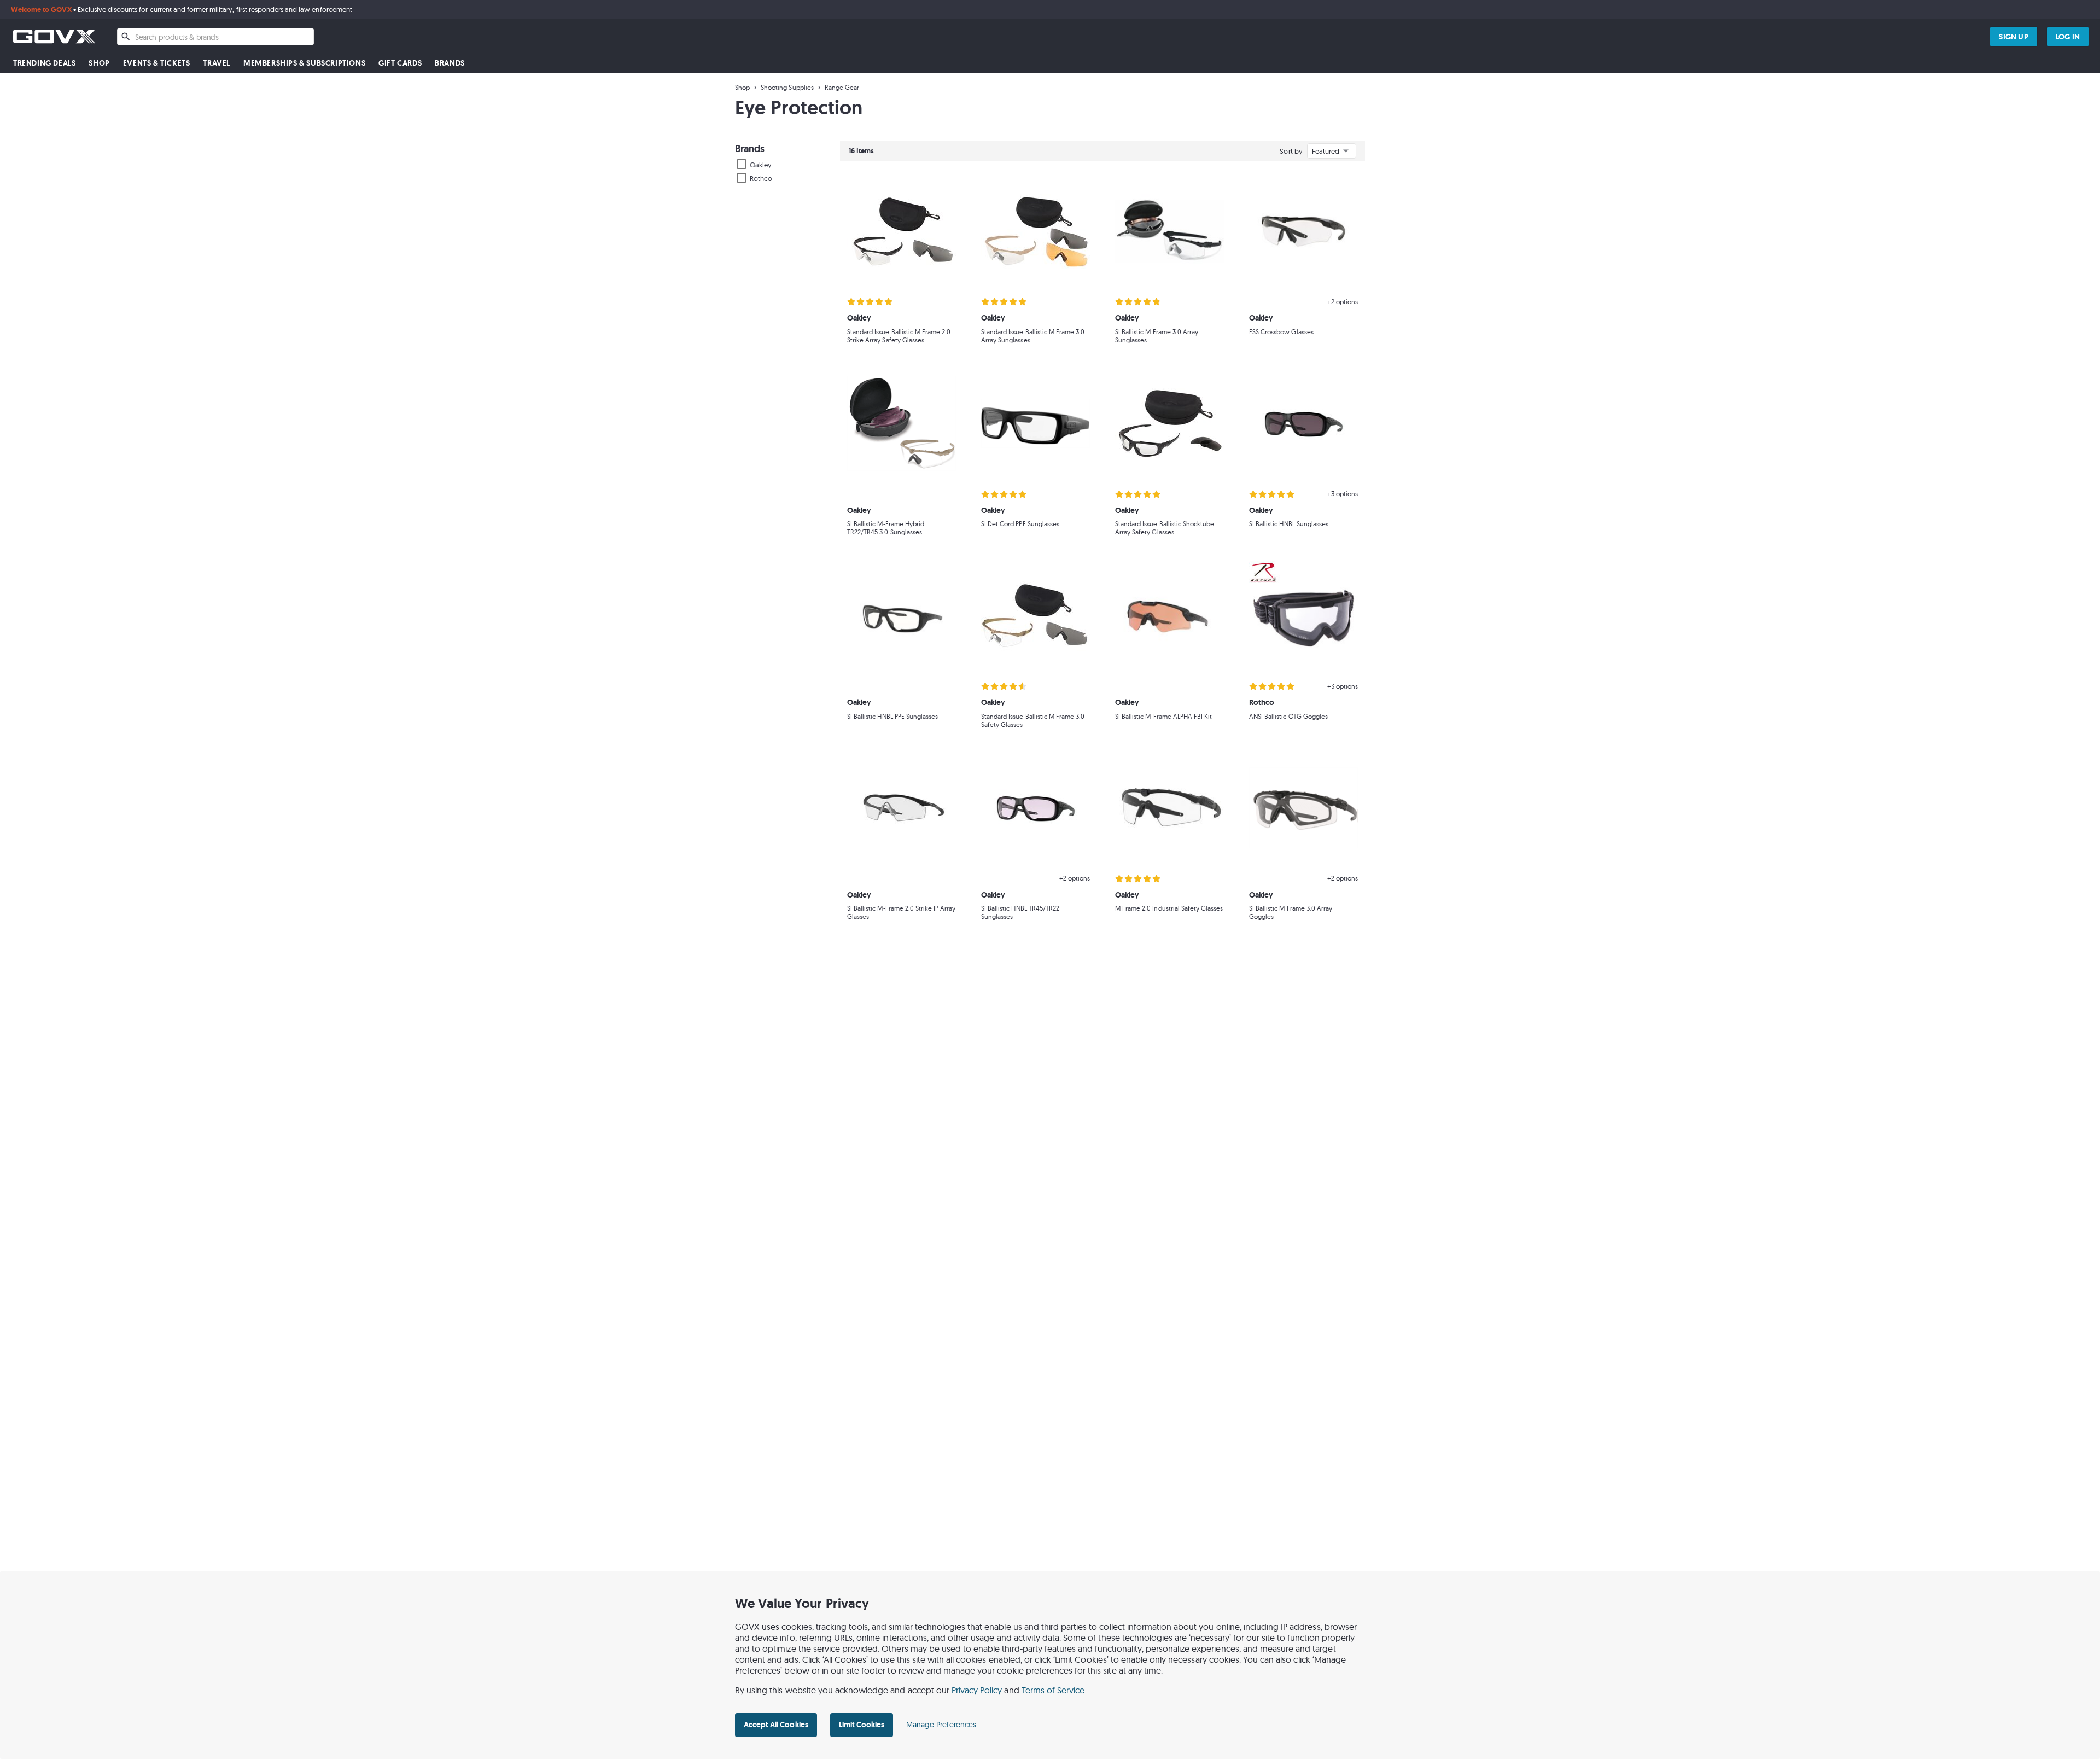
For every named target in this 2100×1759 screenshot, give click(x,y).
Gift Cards (400, 63)
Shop (99, 63)
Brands (450, 63)
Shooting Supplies (787, 87)
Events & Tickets (157, 63)
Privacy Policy (977, 1690)
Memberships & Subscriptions (304, 63)
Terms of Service (1053, 1690)
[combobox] (215, 37)
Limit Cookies (862, 1725)
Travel (217, 63)
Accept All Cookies (776, 1725)
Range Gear (842, 87)
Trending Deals (44, 63)
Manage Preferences (941, 1725)
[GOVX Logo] (54, 36)
